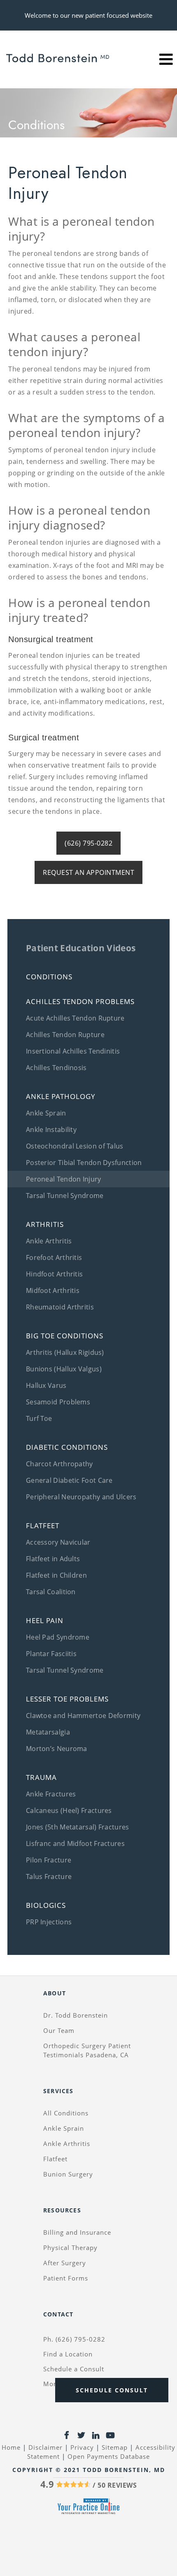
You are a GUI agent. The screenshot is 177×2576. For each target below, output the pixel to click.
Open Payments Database (109, 2456)
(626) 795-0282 (88, 843)
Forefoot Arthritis (54, 1257)
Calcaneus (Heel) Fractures (69, 1810)
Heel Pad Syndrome (58, 1637)
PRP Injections (49, 1922)
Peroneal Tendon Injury (64, 1179)
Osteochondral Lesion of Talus (75, 1146)
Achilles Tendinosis (56, 1068)
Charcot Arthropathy (59, 1464)
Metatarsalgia (48, 1732)
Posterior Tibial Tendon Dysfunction (84, 1163)
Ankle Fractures (51, 1794)
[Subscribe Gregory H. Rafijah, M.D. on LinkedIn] (96, 2437)
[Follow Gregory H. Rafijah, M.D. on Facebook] (66, 2437)
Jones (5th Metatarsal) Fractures (78, 1827)
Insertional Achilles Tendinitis (73, 1051)
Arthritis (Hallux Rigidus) (65, 1352)
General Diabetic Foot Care (69, 1480)
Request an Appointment (88, 872)
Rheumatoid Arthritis (60, 1307)
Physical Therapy (70, 2248)
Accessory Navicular (58, 1542)
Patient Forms (66, 2278)
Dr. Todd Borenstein (76, 2015)
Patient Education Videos (81, 948)
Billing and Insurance (77, 2232)
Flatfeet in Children (56, 1575)
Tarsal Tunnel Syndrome (65, 1196)
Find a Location (68, 2354)
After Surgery (65, 2263)
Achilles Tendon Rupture (65, 1035)
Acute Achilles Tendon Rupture (75, 1018)
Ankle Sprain (46, 1113)
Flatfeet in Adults (53, 1559)
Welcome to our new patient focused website (88, 15)
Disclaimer (45, 2447)
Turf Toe (39, 1418)
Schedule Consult (112, 2390)
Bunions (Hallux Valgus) (64, 1369)
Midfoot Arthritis (53, 1290)
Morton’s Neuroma (57, 1749)
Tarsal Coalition (51, 1592)
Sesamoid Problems (58, 1402)
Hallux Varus (46, 1385)
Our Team (59, 2030)
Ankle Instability (51, 1130)
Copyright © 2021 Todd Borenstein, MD (89, 2470)
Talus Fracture (49, 1876)
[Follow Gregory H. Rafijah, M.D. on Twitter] (81, 2437)
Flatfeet (55, 2159)
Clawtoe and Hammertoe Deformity (83, 1716)
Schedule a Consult (74, 2369)
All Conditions (66, 2113)
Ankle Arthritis (49, 1241)
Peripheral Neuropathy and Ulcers (81, 1497)
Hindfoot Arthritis (54, 1274)
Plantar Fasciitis (51, 1654)
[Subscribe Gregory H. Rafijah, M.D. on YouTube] (111, 2437)
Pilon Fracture (49, 1860)
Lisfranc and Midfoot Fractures (75, 1843)
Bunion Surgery (68, 2174)
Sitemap (115, 2447)
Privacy (82, 2447)
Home (11, 2447)
